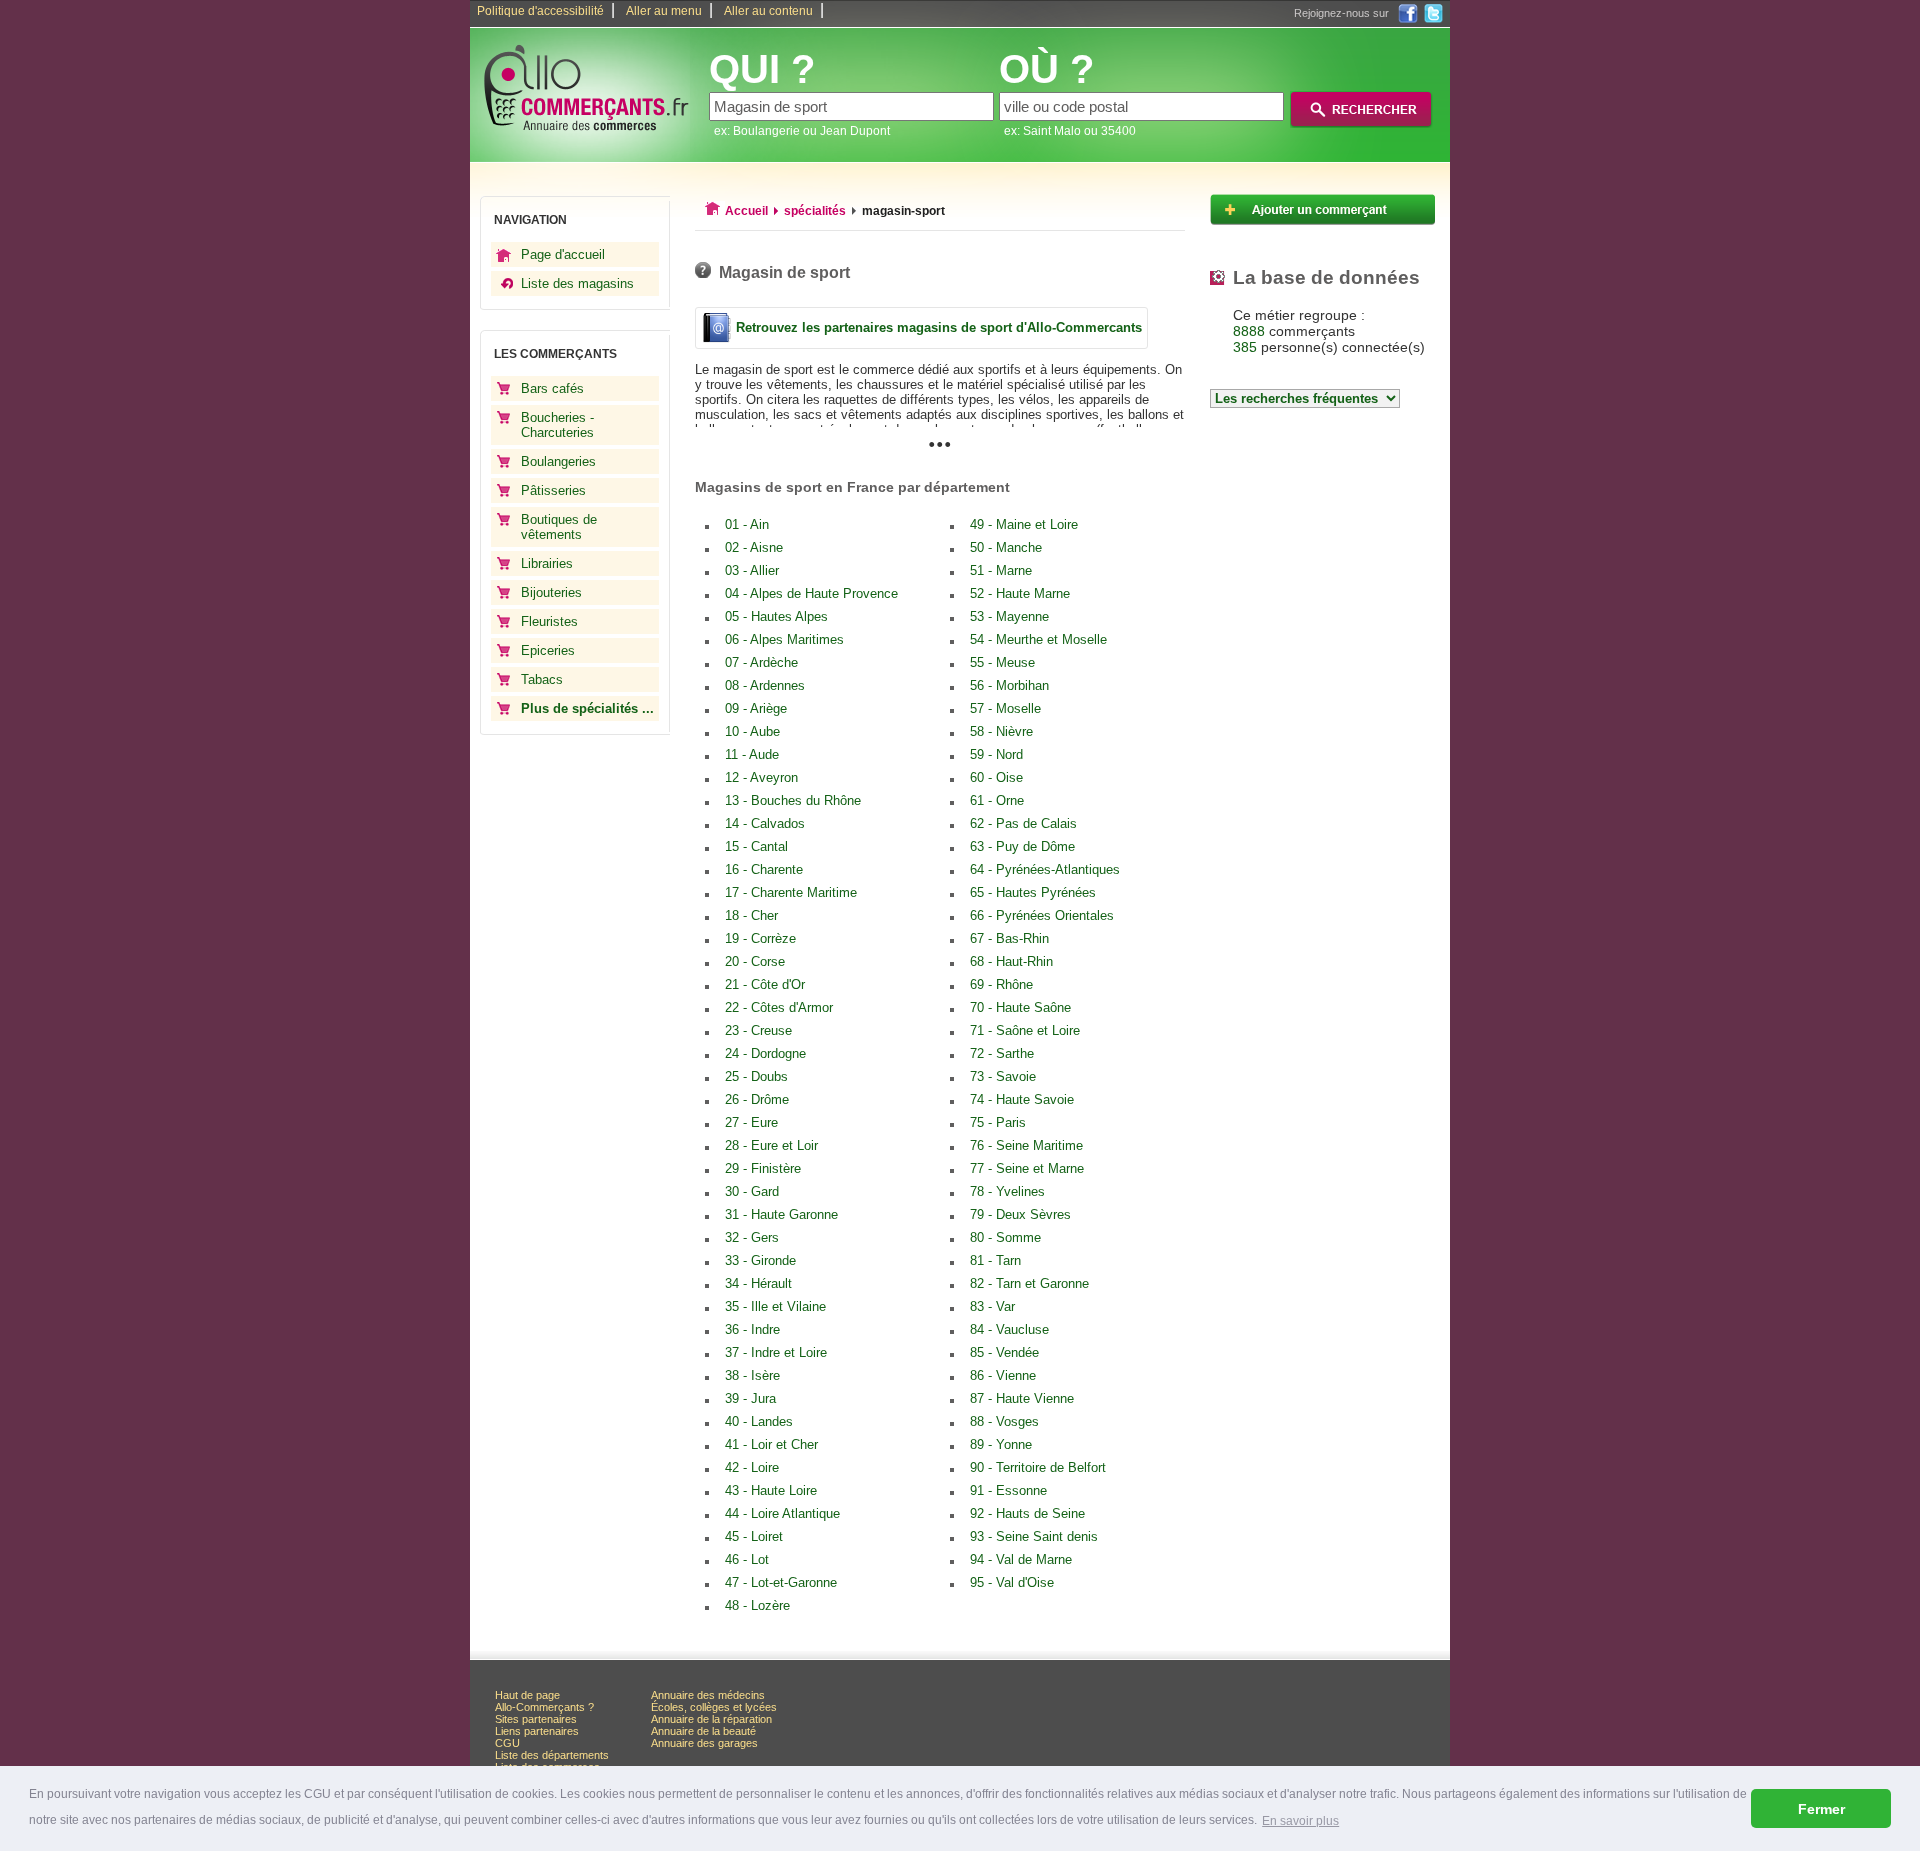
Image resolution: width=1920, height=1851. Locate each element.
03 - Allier (752, 570)
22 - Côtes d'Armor (779, 1007)
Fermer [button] (1821, 1809)
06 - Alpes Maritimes (784, 639)
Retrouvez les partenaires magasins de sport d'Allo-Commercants (939, 327)
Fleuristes (549, 621)
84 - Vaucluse (1009, 1329)
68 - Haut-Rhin (1011, 961)
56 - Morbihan (1009, 685)
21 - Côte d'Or (765, 984)
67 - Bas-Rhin (1009, 938)
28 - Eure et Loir (771, 1145)
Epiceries (548, 650)
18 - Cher (751, 915)
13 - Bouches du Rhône (793, 800)
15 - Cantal (756, 846)
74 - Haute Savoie (1022, 1099)
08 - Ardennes (765, 685)
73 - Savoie (1003, 1076)
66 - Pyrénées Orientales (1042, 915)
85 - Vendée (1004, 1352)
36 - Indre (752, 1329)
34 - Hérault (758, 1283)
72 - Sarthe (1002, 1053)
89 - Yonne (1001, 1444)
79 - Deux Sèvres (1020, 1214)
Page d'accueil (563, 254)
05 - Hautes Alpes (776, 616)
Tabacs (542, 679)
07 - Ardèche (761, 662)
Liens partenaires (537, 1731)
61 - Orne (997, 800)
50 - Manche (1006, 547)
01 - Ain (747, 524)
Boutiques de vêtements (559, 527)
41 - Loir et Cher (771, 1444)
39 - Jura (750, 1398)
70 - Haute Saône (1020, 1007)
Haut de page (527, 1695)
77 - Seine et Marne (1027, 1168)
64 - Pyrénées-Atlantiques (1045, 869)
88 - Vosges (1004, 1421)
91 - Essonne (1008, 1490)
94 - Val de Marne (1021, 1559)
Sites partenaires (536, 1719)
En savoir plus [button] (1300, 1821)
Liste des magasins (577, 283)
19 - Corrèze (760, 938)
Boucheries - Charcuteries (557, 425)
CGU (507, 1743)
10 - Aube (752, 731)
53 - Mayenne (1009, 616)
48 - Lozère (757, 1605)
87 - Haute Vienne (1022, 1398)
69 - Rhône (1001, 984)
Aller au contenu (768, 11)
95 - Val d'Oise (1012, 1582)
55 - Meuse (1002, 662)
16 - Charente (764, 869)
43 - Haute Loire (771, 1490)
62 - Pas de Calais (1023, 823)
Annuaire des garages (704, 1743)
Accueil (746, 211)
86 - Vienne (1003, 1375)
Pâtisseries (553, 490)
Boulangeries (558, 461)
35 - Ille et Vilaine (775, 1306)
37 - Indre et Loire (776, 1352)
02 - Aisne (754, 547)
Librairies (547, 563)
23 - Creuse (758, 1030)
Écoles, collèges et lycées (714, 1707)
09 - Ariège (756, 708)
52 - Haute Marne (1020, 593)
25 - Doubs (756, 1076)
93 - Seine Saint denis (1034, 1536)
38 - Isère (752, 1375)
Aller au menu (664, 11)
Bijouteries (551, 592)
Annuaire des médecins (708, 1695)
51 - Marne (1001, 570)
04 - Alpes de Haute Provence (811, 593)
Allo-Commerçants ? (544, 1707)
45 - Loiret (754, 1536)
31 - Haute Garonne (781, 1214)
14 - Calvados (765, 823)
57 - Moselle (1005, 708)
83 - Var (992, 1306)
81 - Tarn (995, 1260)
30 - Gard (752, 1191)
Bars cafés (552, 388)
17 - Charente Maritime (791, 892)
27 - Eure (751, 1122)
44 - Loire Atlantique (782, 1513)
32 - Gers (752, 1237)
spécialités (815, 211)
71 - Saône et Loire (1025, 1030)
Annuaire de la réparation (711, 1719)
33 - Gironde (760, 1260)
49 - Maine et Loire (1024, 524)
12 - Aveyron (761, 777)
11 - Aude (752, 754)
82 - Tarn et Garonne (1029, 1283)
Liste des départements (552, 1755)
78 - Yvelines (1007, 1191)
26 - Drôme (757, 1099)
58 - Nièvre (1001, 731)
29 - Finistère (763, 1168)
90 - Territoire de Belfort (1038, 1467)
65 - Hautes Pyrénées (1033, 892)
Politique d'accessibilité (540, 11)
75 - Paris (998, 1122)
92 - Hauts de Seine (1027, 1513)
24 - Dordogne (765, 1053)
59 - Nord (996, 754)
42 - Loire (752, 1467)
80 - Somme (1005, 1237)
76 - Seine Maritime (1026, 1145)
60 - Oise (996, 777)
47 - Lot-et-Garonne (781, 1582)
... (940, 436)
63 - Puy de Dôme (1022, 846)
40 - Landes (759, 1421)
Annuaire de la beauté (703, 1731)
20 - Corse (755, 961)
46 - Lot (747, 1559)
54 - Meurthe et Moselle (1038, 639)
